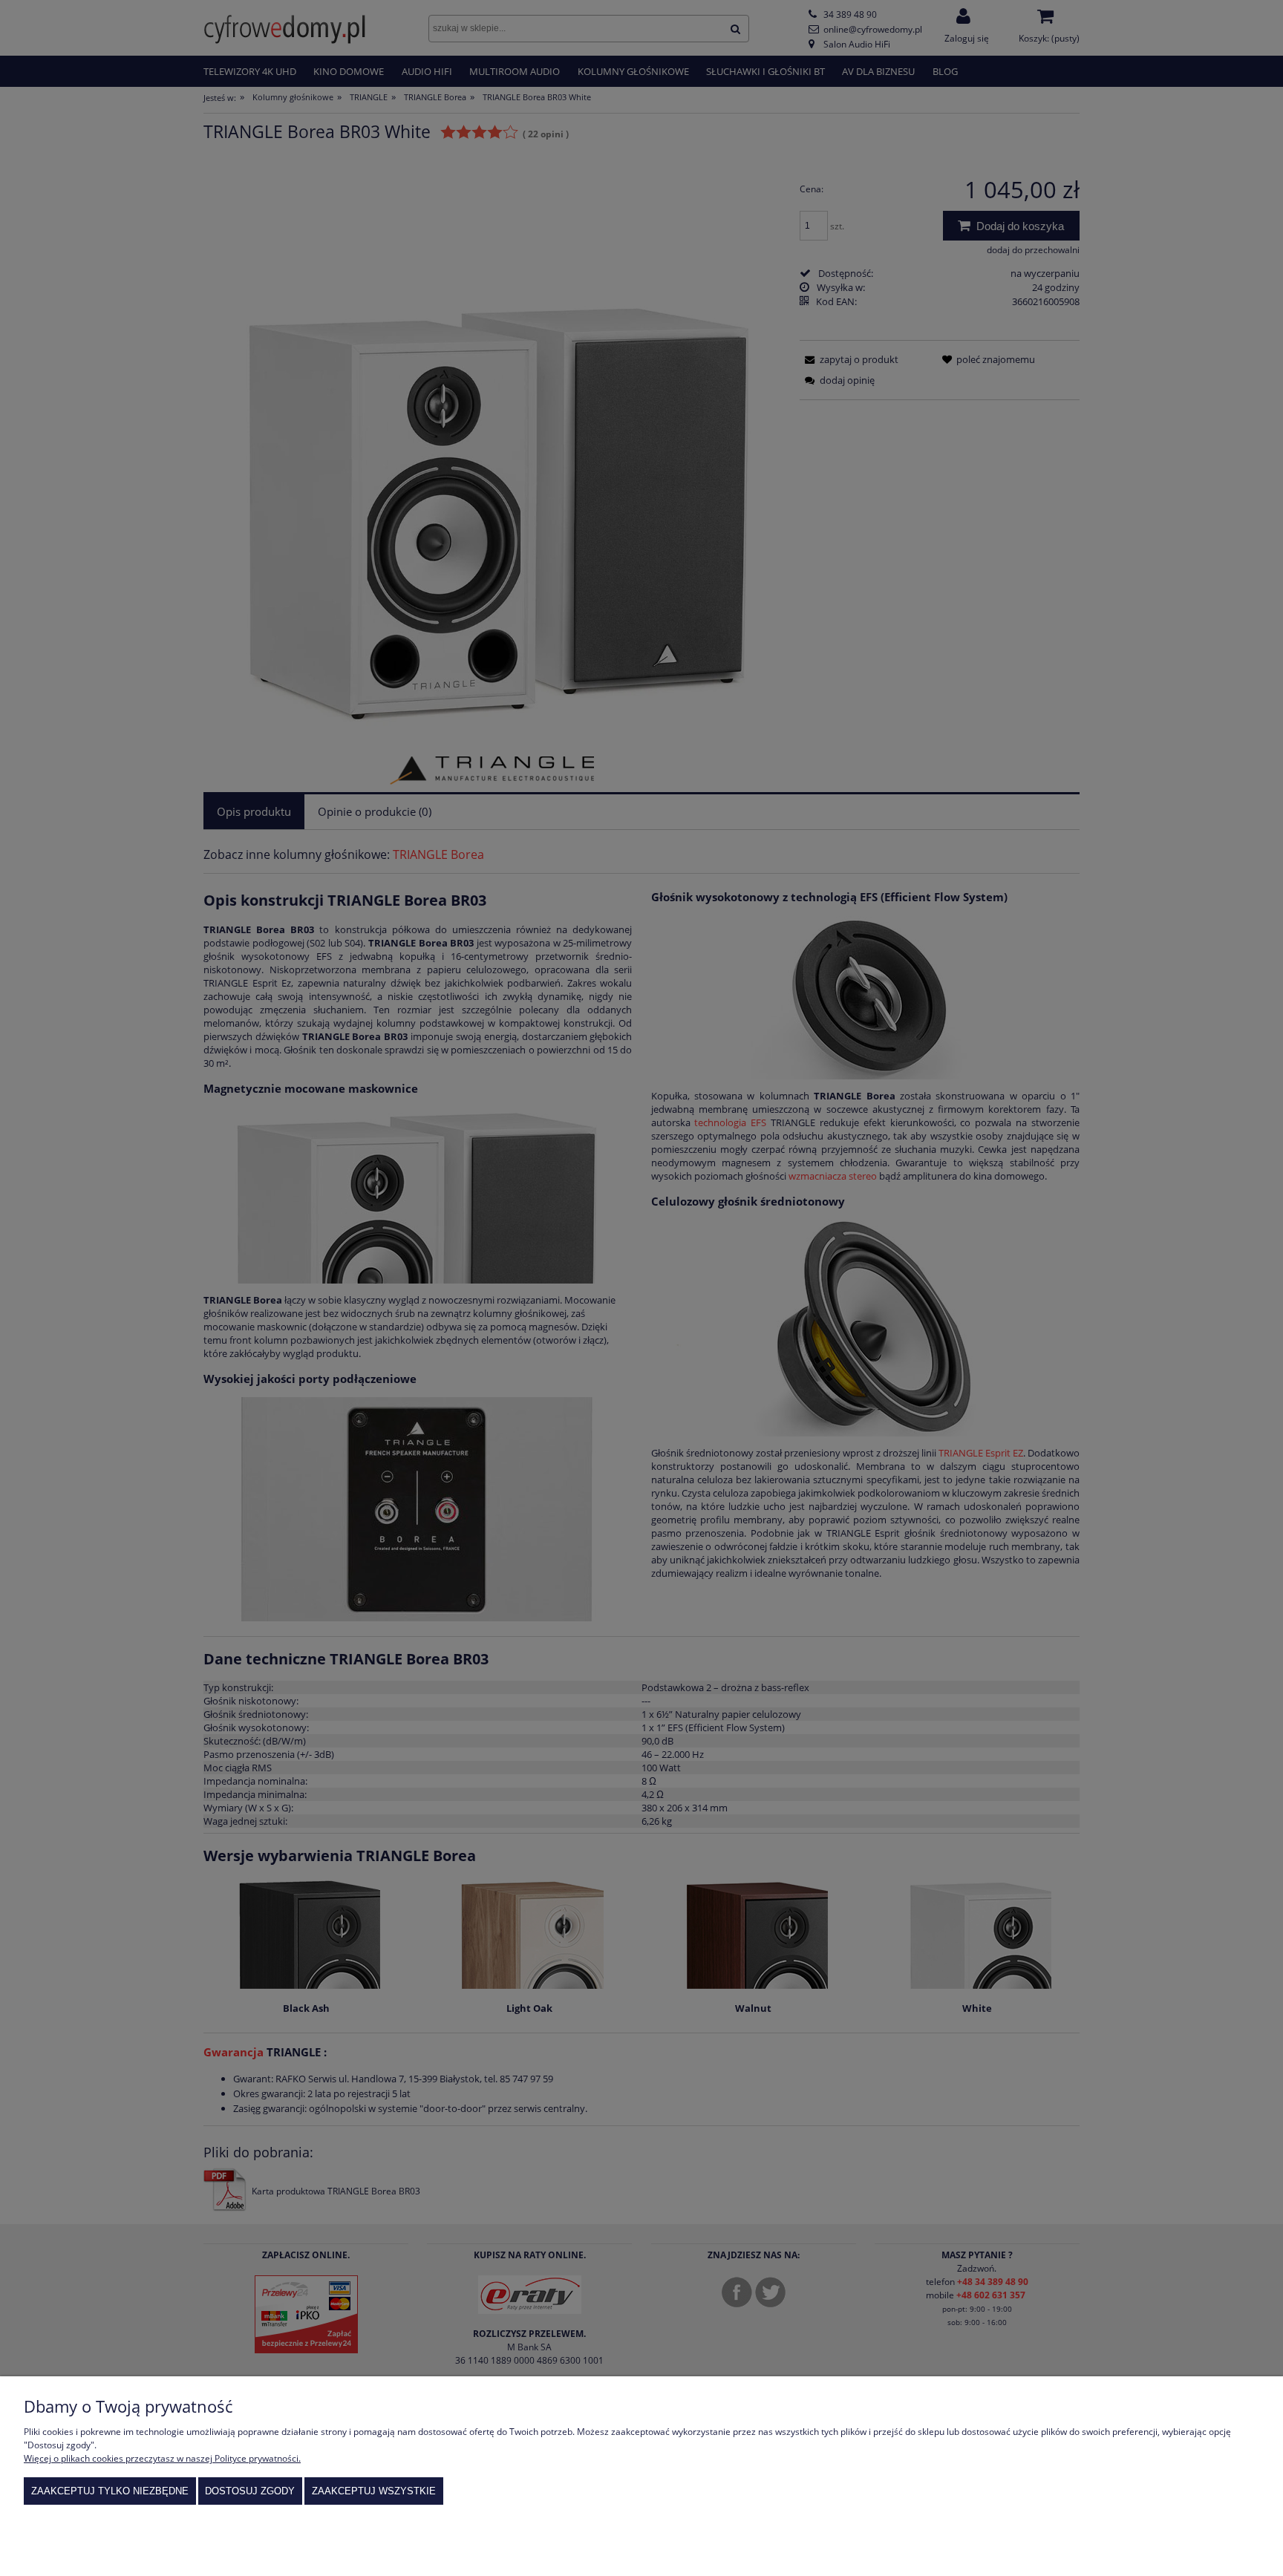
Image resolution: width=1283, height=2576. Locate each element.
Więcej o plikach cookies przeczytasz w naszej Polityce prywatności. (162, 2458)
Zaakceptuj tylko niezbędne (110, 2491)
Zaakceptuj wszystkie (374, 2491)
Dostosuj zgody (250, 2491)
